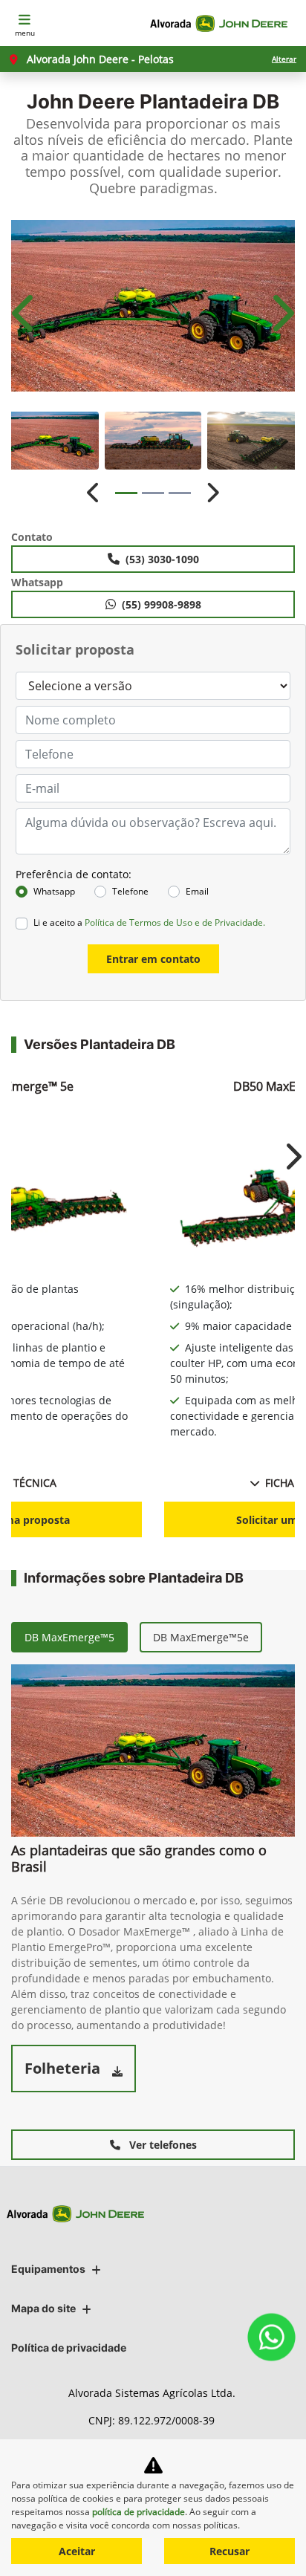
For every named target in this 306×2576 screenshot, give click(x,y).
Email (197, 891)
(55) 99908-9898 (162, 604)
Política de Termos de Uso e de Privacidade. (175, 922)
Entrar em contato (153, 959)
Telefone (130, 891)
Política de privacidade (69, 2348)
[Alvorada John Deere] (222, 23)
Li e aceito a (149, 922)
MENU (25, 33)
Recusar (229, 2551)
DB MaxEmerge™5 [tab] (69, 1637)
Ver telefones (162, 2145)
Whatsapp (54, 891)
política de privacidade (139, 2512)
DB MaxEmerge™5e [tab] (201, 1637)
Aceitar (77, 2551)
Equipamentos (48, 2269)
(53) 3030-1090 (162, 559)
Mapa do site (43, 2308)
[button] (25, 313)
